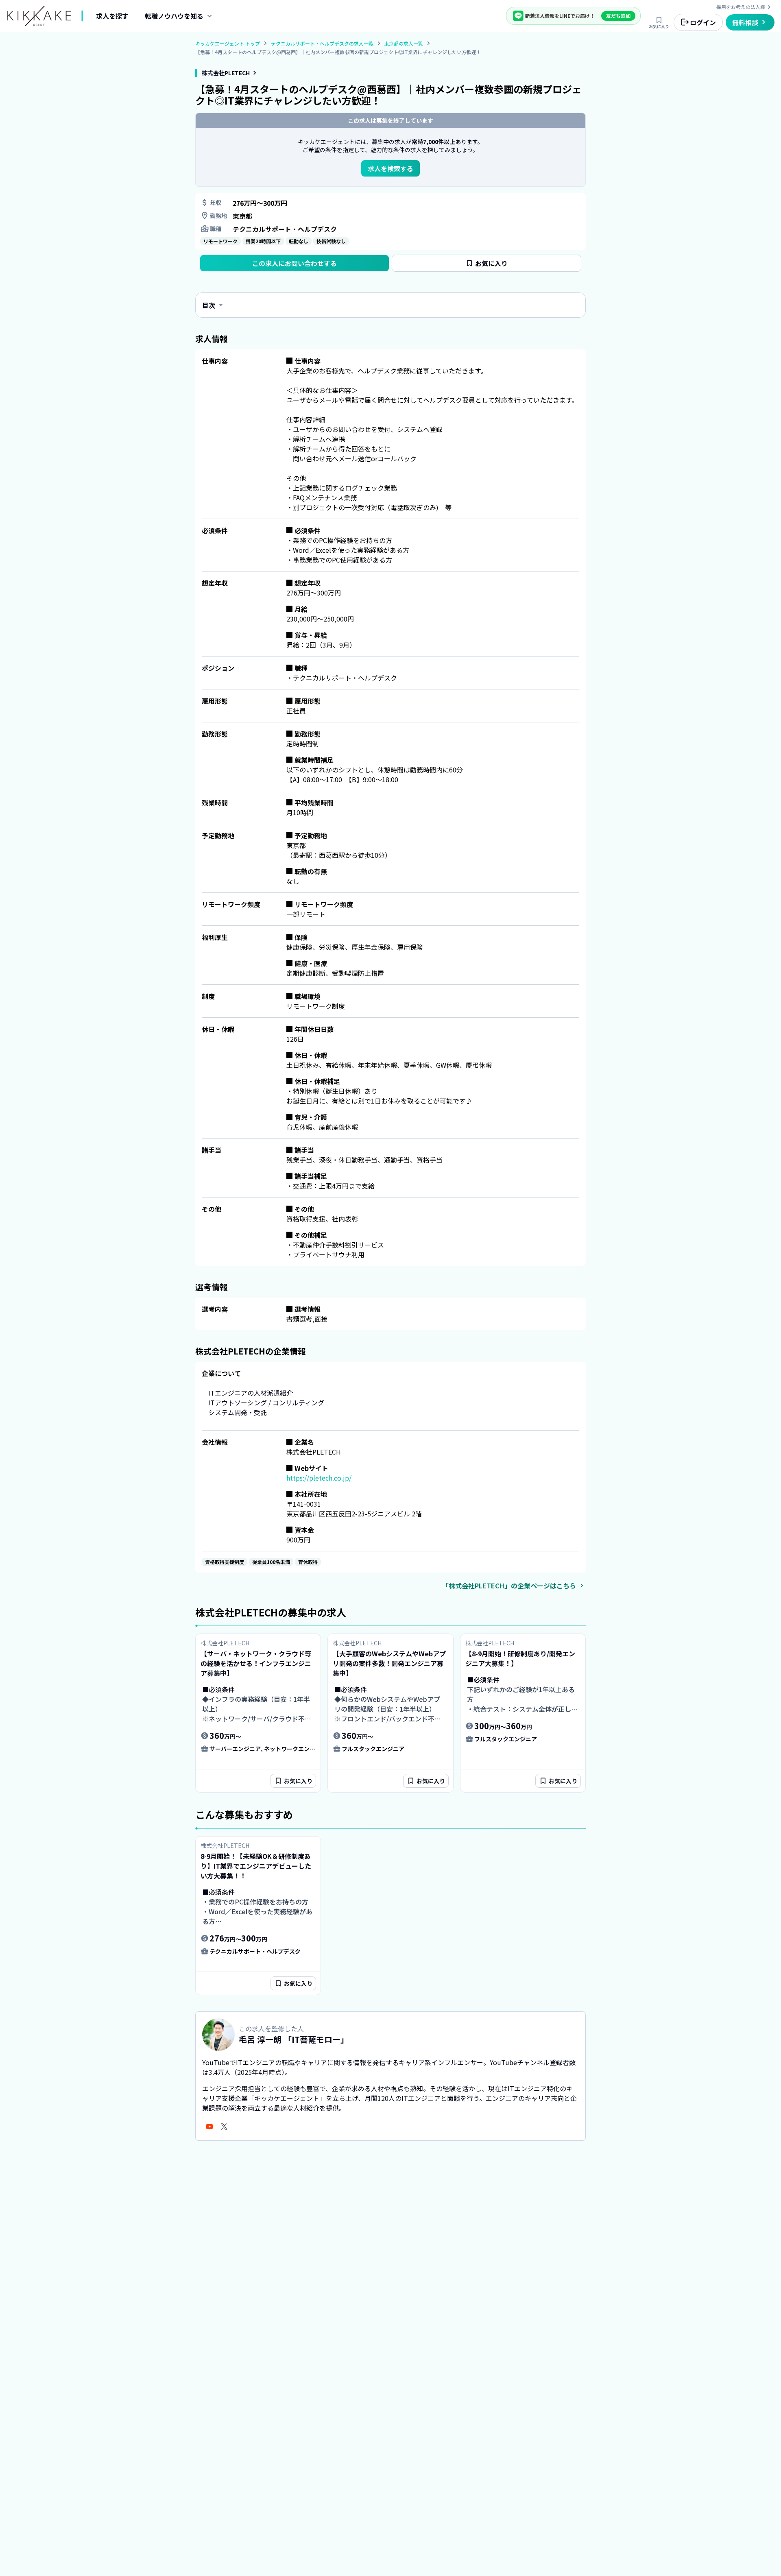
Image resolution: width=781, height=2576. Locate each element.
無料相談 (745, 22)
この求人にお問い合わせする (295, 263)
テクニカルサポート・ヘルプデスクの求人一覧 (322, 44)
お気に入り (659, 26)
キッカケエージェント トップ (228, 43)
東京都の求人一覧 (404, 44)
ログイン (703, 22)
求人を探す (112, 16)
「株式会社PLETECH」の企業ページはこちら (509, 1586)
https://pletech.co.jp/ (319, 1478)
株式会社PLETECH (226, 73)
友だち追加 (618, 16)
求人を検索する (390, 168)
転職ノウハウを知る (174, 16)
